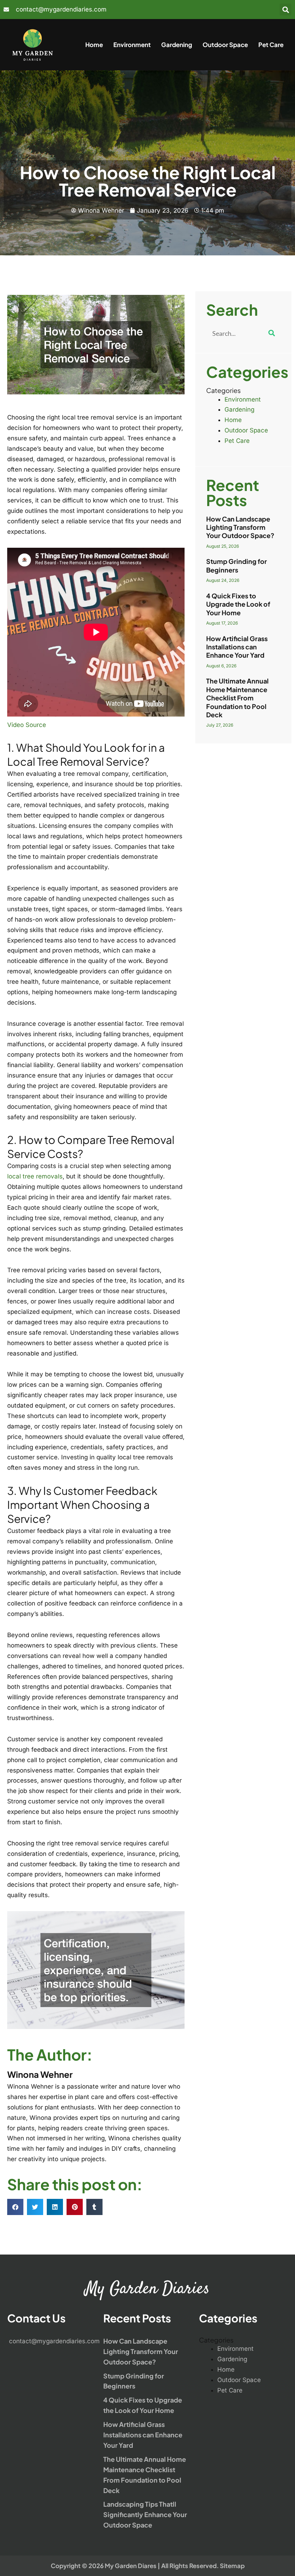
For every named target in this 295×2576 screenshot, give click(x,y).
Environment (132, 45)
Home (94, 45)
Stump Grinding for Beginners (237, 565)
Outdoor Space (225, 45)
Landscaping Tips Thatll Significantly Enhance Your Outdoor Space (145, 2514)
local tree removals (35, 1176)
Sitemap (232, 2566)
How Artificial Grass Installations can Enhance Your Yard (237, 647)
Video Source (27, 725)
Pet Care (271, 45)
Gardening (177, 45)
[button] (285, 10)
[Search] (272, 333)
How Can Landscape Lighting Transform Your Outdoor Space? (240, 527)
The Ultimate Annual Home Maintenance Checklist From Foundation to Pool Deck (237, 698)
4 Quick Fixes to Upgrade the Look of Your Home (238, 604)
